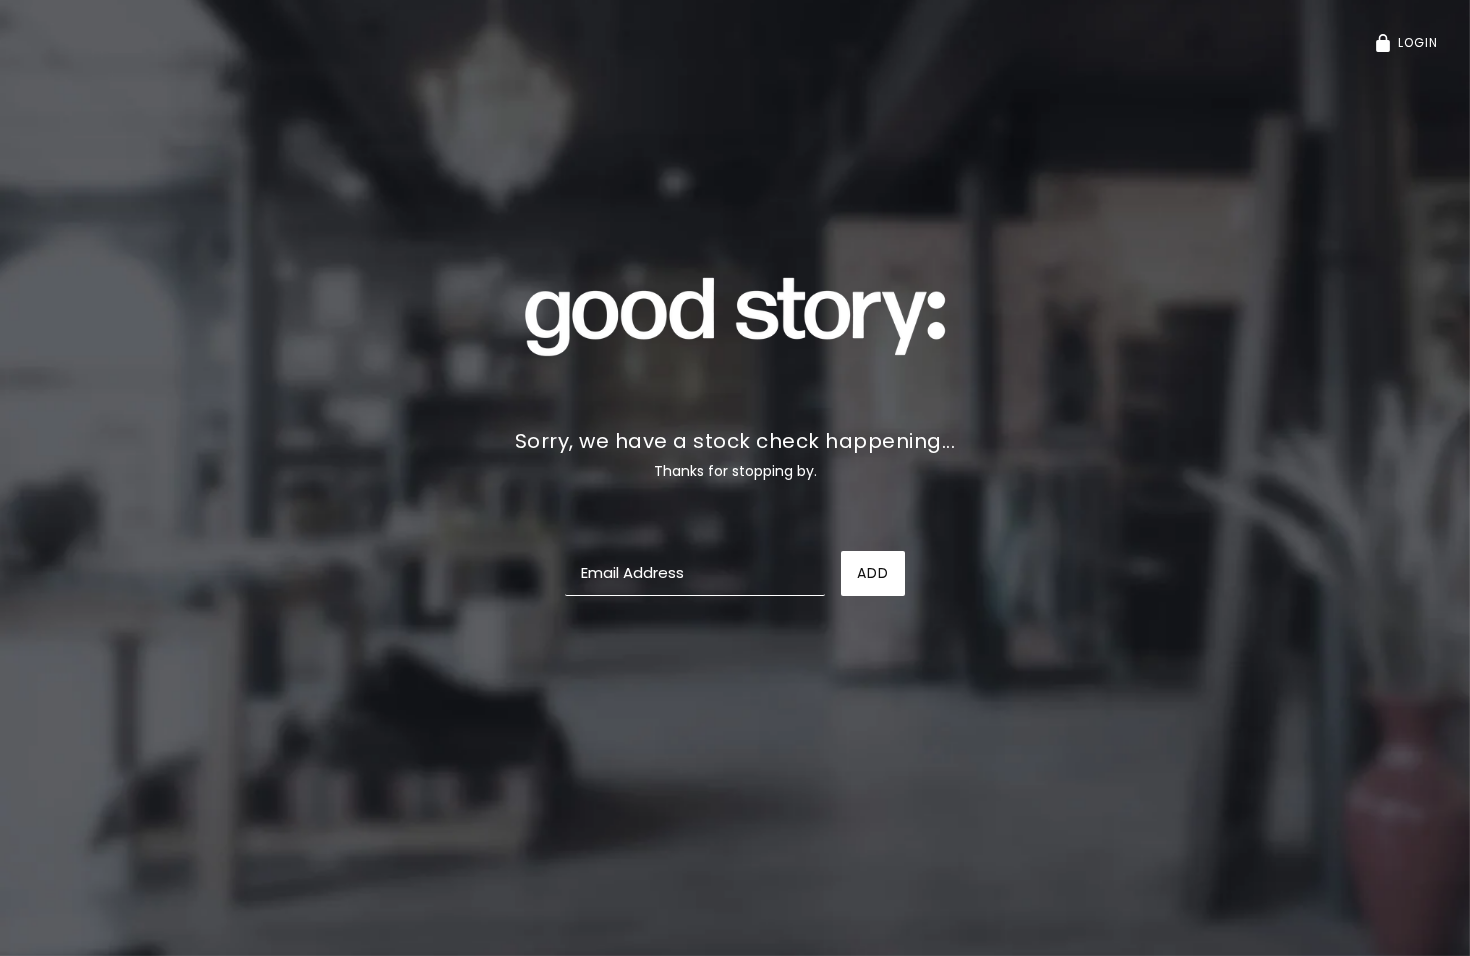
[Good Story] (735, 315)
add (873, 573)
